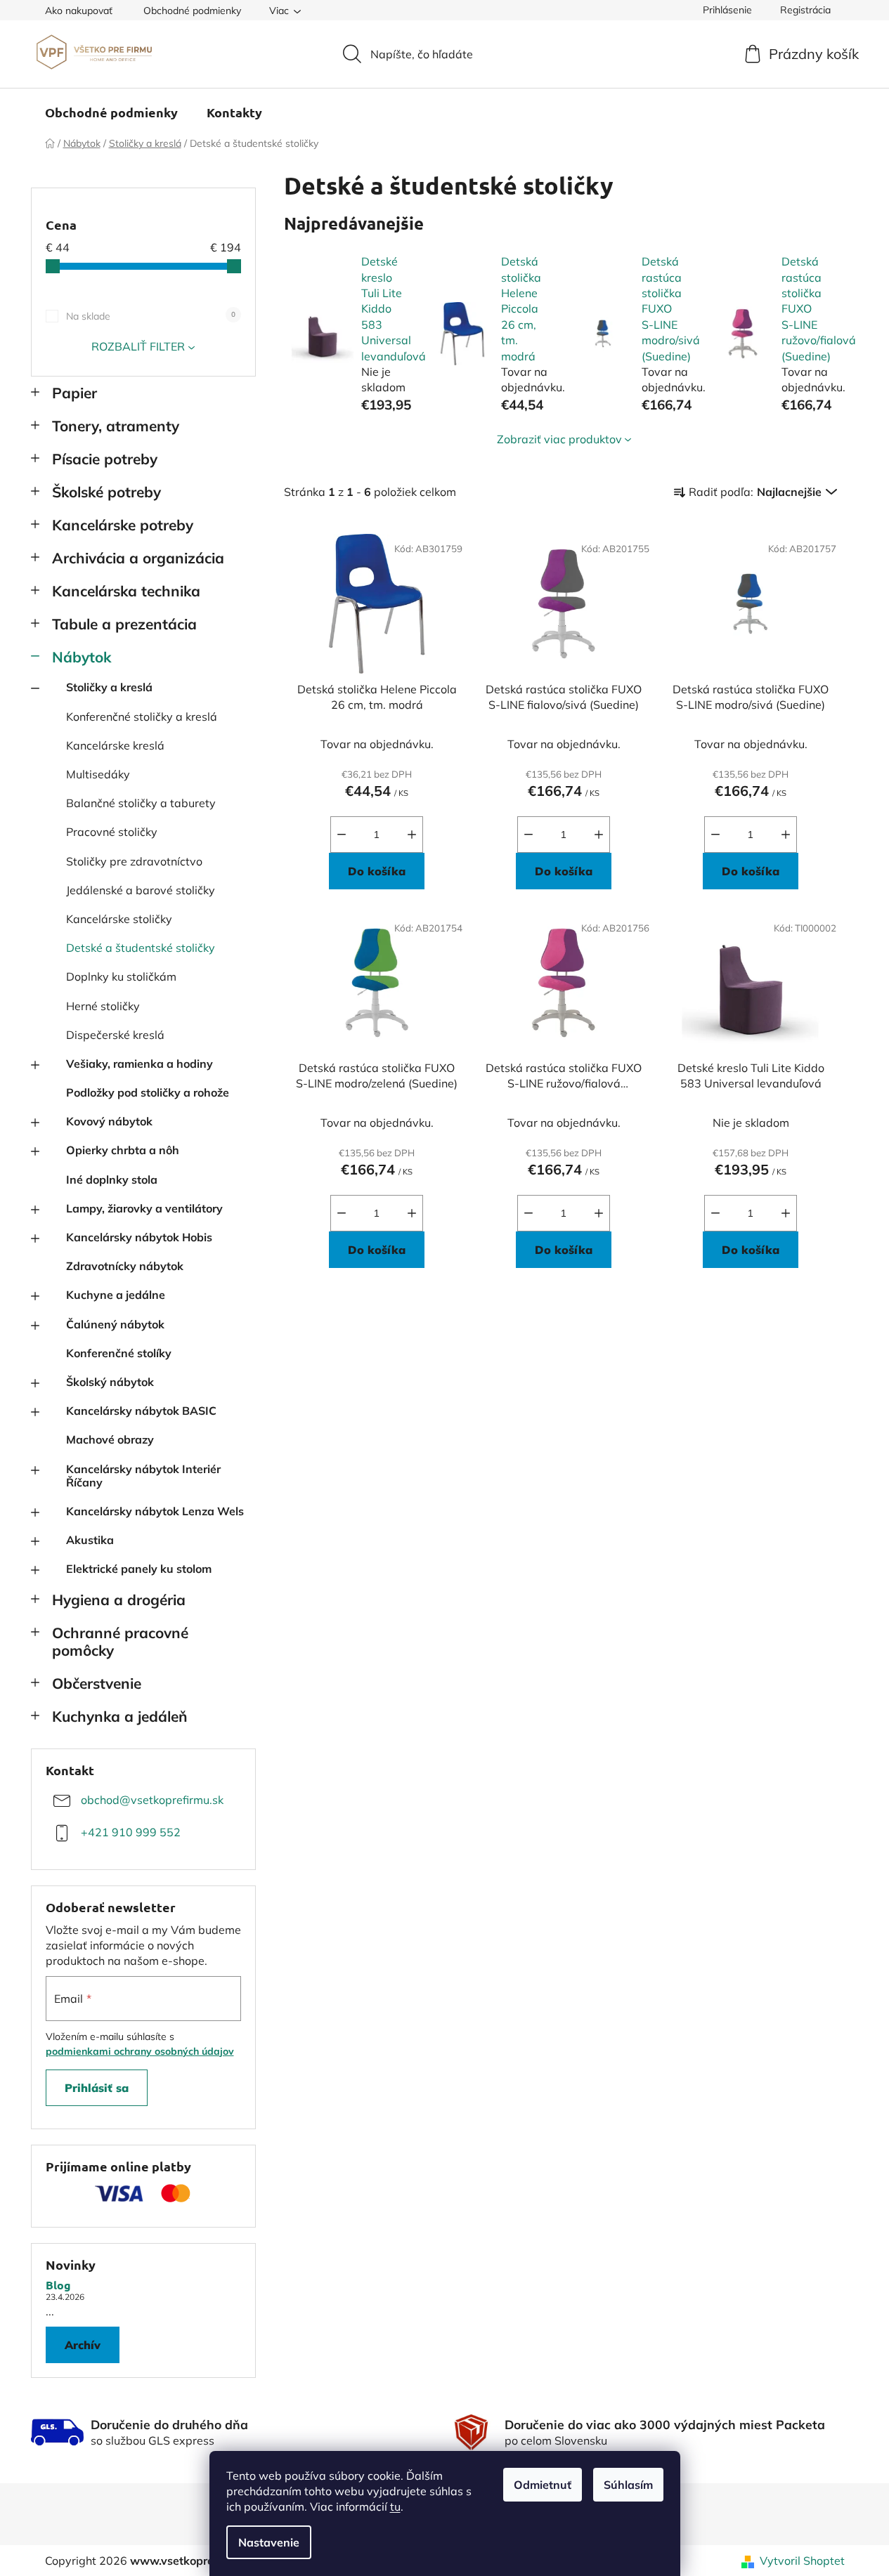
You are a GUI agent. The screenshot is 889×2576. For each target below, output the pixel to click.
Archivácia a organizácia (138, 558)
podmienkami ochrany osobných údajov (140, 2051)
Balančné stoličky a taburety (141, 803)
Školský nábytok (110, 1382)
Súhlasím (628, 2485)
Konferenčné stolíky (119, 1353)
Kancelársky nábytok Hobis (139, 1237)
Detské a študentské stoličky (141, 948)
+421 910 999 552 (131, 1832)
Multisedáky (98, 774)
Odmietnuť (543, 2485)
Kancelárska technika (126, 591)
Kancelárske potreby (123, 525)
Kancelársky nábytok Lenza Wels (155, 1511)
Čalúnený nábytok (115, 1324)
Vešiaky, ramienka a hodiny (139, 1064)
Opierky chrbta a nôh (123, 1150)
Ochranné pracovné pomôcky (120, 1641)
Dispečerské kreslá (115, 1035)
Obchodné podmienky (192, 11)
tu (395, 2506)
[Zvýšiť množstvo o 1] (412, 835)
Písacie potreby (105, 459)
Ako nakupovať (79, 11)
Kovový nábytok (109, 1121)
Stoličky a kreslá (109, 687)
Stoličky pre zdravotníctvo (134, 861)
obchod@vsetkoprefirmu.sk (152, 1800)
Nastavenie (269, 2542)
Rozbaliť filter (138, 346)
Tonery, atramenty (116, 426)
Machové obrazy (110, 1439)
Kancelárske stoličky (119, 919)
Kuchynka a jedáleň (120, 1716)
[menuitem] (111, 112)
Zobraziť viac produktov (559, 439)
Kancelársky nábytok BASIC (141, 1411)
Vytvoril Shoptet (802, 2561)
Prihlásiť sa (97, 2088)
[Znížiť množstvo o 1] (342, 835)
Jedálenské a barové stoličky (141, 890)
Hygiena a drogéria (119, 1600)
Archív (83, 2345)
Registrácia (805, 10)
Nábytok (82, 657)
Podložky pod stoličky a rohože (148, 1092)
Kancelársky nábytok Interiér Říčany (143, 1476)
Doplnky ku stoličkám (121, 976)
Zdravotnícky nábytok (125, 1266)
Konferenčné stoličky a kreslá (142, 717)
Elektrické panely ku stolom (139, 1569)
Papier (74, 393)
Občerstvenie (97, 1683)
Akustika (90, 1540)
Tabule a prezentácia (124, 624)
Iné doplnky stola (112, 1179)
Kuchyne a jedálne (116, 1295)
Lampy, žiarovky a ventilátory (144, 1208)
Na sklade (151, 316)
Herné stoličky (103, 1006)
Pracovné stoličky (112, 832)
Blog (58, 2285)
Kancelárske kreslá (115, 745)
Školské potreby (106, 492)
